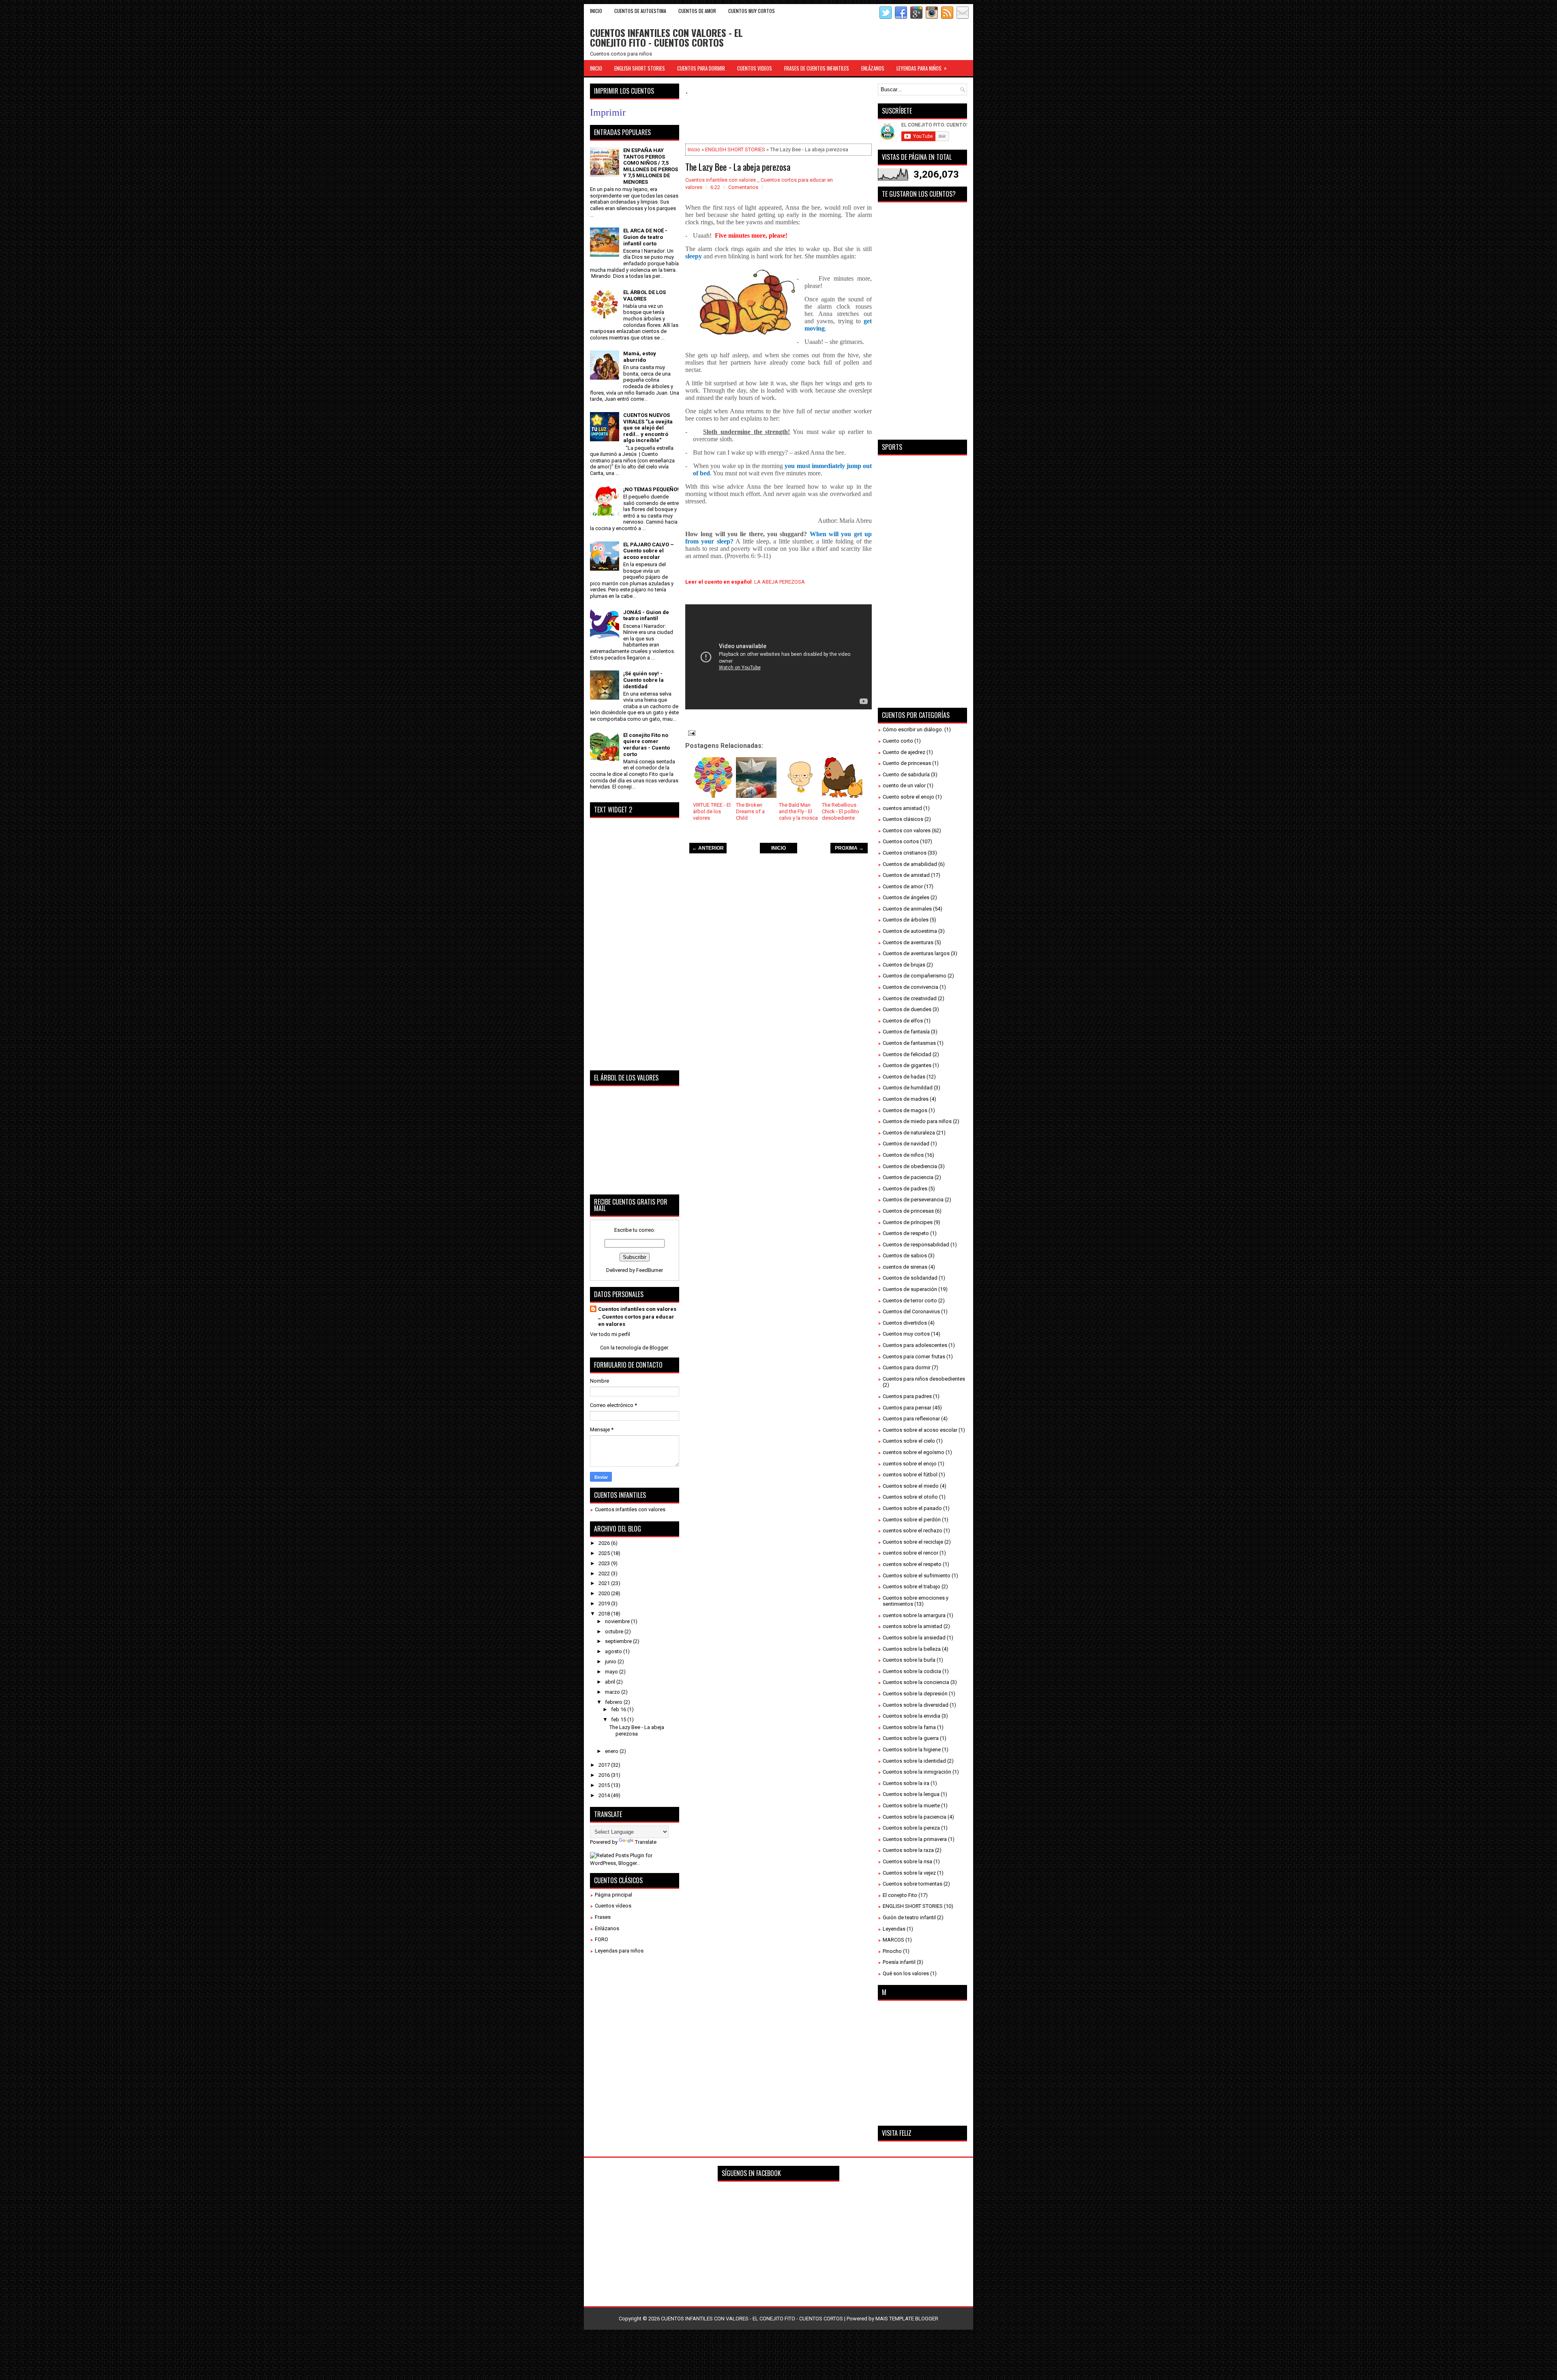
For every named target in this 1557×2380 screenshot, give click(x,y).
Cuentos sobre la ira (906, 1783)
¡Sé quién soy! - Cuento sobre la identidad (643, 680)
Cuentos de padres (905, 1189)
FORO (602, 1939)
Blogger (659, 1348)
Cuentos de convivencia (910, 987)
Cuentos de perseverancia (913, 1200)
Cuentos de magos (905, 1110)
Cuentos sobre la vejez (909, 1873)
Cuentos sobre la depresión (915, 1694)
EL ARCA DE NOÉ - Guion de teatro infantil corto (645, 237)
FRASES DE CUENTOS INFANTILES (817, 68)
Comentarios (743, 187)
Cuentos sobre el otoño (910, 1497)
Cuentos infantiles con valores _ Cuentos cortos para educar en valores (637, 1316)
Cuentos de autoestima (910, 931)
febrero (614, 1702)
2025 (605, 1553)
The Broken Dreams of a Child (750, 811)
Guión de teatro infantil (909, 1917)
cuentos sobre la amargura (914, 1615)
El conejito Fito (900, 1895)
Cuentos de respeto (906, 1233)
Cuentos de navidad (906, 1144)
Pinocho (892, 1951)
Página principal (613, 1895)
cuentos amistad (902, 808)
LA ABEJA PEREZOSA (780, 582)
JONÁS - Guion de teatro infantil (646, 615)
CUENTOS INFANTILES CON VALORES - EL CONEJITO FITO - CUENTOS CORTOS (666, 37)
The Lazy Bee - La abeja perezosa (738, 167)
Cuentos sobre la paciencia (915, 1817)
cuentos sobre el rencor (910, 1553)
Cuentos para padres (907, 1396)
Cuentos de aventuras (908, 942)
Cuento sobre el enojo (908, 797)
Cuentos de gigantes (907, 1065)
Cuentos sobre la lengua (911, 1794)
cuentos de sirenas (905, 1267)
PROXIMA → (849, 848)
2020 (605, 1593)
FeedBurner (650, 1270)
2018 (605, 1614)
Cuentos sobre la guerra (911, 1738)
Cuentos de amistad (906, 875)
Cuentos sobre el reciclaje (913, 1542)
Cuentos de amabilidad (910, 864)
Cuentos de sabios (905, 1256)
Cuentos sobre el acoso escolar (920, 1430)
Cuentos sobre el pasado (912, 1508)
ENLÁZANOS (873, 68)
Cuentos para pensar (907, 1408)
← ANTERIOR (708, 848)
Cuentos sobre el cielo (909, 1441)
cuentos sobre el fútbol (910, 1475)
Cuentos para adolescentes (915, 1345)
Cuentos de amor (903, 886)
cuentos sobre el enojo (910, 1464)
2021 (605, 1583)
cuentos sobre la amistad (913, 1626)
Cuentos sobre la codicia (912, 1671)
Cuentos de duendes (907, 1009)
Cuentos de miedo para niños (917, 1121)
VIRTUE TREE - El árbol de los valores (712, 811)
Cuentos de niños (903, 1155)
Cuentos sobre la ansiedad (914, 1638)
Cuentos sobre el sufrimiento (917, 1576)
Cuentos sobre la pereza (911, 1828)
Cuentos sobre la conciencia (916, 1682)
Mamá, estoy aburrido (640, 357)
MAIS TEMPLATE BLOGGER (907, 2319)
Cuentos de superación (910, 1289)
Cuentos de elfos (903, 1021)
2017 (605, 1765)
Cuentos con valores (907, 830)
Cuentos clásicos (903, 819)
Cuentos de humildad (908, 1088)
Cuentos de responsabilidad (916, 1245)
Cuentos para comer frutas (914, 1356)
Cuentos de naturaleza (909, 1133)
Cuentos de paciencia (908, 1177)
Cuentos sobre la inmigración (917, 1772)
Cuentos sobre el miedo (911, 1486)
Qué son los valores (906, 1973)
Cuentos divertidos (905, 1323)
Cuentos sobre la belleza (912, 1649)
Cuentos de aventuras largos (916, 953)
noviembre (618, 1621)
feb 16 (619, 1709)
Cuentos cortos (901, 841)
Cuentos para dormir (907, 1367)
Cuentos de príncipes (908, 1222)
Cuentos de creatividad (910, 998)
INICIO (778, 848)
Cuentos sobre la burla (909, 1660)
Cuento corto (898, 741)
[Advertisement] (833, 120)
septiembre (619, 1641)
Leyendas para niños (619, 1951)
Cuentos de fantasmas (909, 1043)
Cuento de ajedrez (904, 752)
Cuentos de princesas (908, 1211)
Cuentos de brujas (904, 965)
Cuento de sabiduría (906, 774)
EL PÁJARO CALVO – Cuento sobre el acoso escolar (649, 551)
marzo (613, 1692)
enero (612, 1751)
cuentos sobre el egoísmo (914, 1452)
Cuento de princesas (907, 763)
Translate (646, 1842)
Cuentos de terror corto (910, 1301)
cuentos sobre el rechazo (913, 1530)
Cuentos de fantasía (906, 1032)
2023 (605, 1563)
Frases (603, 1917)
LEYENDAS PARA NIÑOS (922, 68)
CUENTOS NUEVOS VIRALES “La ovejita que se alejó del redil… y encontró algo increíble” (648, 428)
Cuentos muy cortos (906, 1334)
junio (611, 1661)
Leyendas (894, 1929)
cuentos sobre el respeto (912, 1564)
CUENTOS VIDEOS (755, 68)
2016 (605, 1775)
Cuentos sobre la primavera (915, 1839)
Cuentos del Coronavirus (911, 1311)
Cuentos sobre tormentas (913, 1884)
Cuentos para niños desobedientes (924, 1379)
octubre (615, 1631)
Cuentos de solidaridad (910, 1278)
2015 (605, 1785)
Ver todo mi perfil (610, 1334)
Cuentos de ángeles (906, 897)
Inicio (596, 11)
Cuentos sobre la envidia (911, 1716)
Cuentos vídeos (613, 1906)
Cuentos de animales (907, 909)
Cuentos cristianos (905, 853)
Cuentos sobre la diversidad (916, 1705)
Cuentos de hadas (904, 1077)
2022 (605, 1573)
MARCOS (893, 1940)
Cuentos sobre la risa (907, 1861)
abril (611, 1682)
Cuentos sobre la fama (909, 1727)
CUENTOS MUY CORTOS (752, 11)
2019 (605, 1603)
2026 (605, 1543)
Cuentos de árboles (906, 920)
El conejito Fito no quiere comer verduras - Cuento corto (647, 745)
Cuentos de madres (906, 1099)
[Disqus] (778, 973)
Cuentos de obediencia (910, 1166)
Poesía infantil (899, 1962)
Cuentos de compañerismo (915, 976)
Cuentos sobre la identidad (914, 1761)
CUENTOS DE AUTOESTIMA (640, 11)
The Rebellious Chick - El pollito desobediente (841, 811)
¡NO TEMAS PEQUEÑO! (651, 489)
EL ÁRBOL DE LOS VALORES (644, 295)
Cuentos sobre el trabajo (911, 1586)
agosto (614, 1651)
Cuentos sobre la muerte (911, 1805)
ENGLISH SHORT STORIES (640, 68)
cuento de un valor (904, 785)
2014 (605, 1795)
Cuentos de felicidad (907, 1054)
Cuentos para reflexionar (911, 1419)
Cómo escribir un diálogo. (913, 729)
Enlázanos (607, 1928)
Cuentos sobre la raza (908, 1850)
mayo (612, 1672)
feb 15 (619, 1719)
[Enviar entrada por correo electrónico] (691, 733)
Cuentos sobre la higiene (912, 1750)
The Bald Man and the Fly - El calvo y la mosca (798, 811)
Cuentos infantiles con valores (630, 1509)
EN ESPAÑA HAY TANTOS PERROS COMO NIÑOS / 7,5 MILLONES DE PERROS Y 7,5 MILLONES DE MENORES (651, 166)
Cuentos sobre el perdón (912, 1520)
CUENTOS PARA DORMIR (701, 68)
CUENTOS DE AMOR (697, 11)
